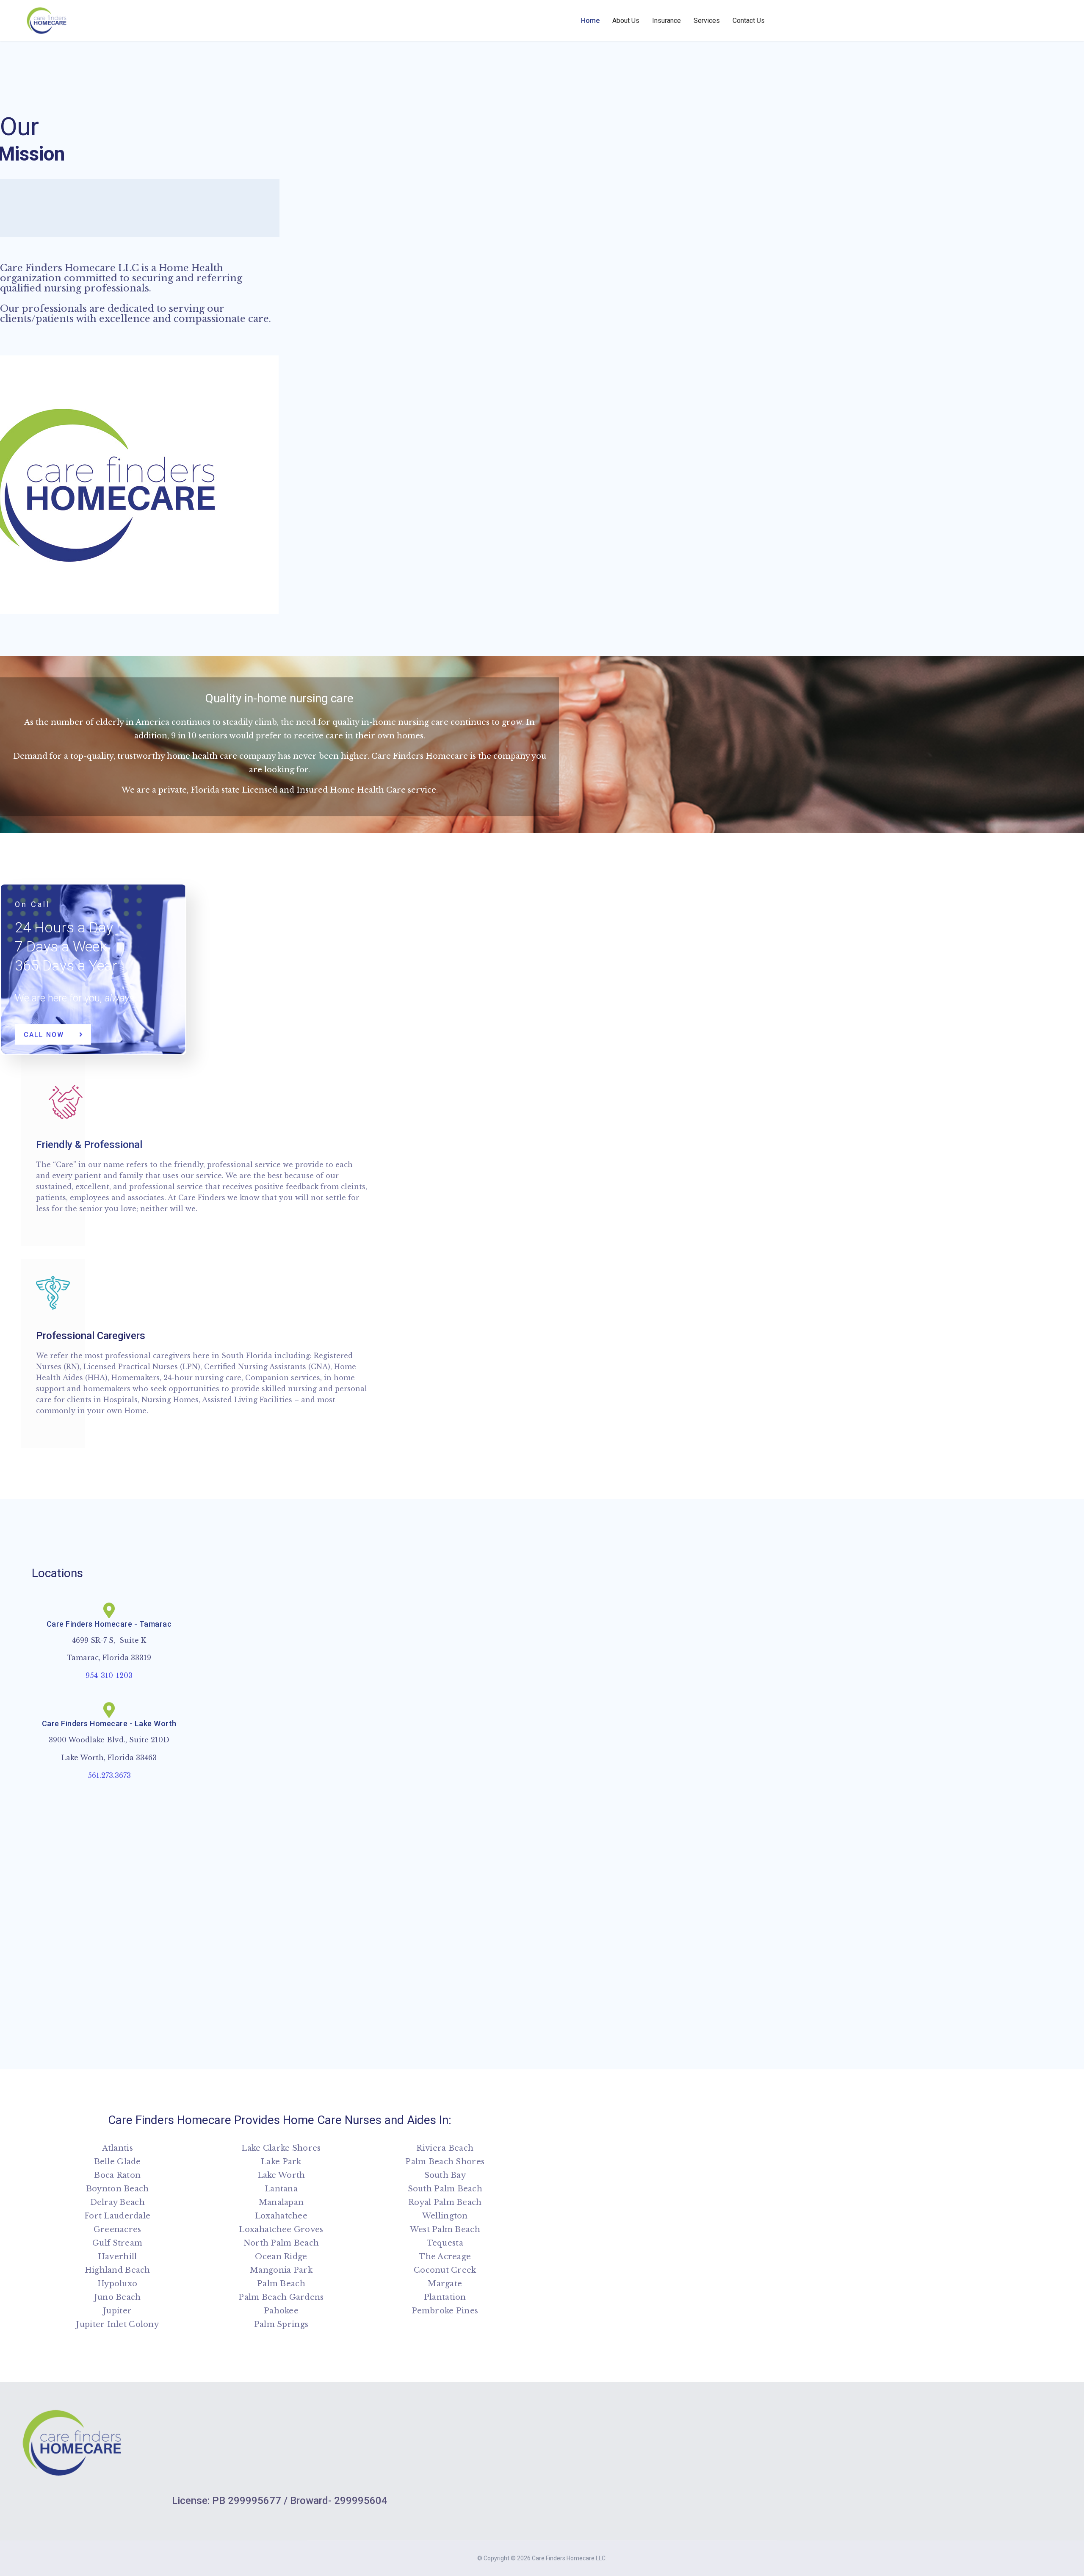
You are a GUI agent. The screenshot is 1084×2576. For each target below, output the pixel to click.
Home (590, 21)
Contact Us (749, 21)
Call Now (45, 1035)
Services (707, 21)
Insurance (666, 21)
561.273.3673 (109, 1775)
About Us (626, 21)
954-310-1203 (109, 1675)
